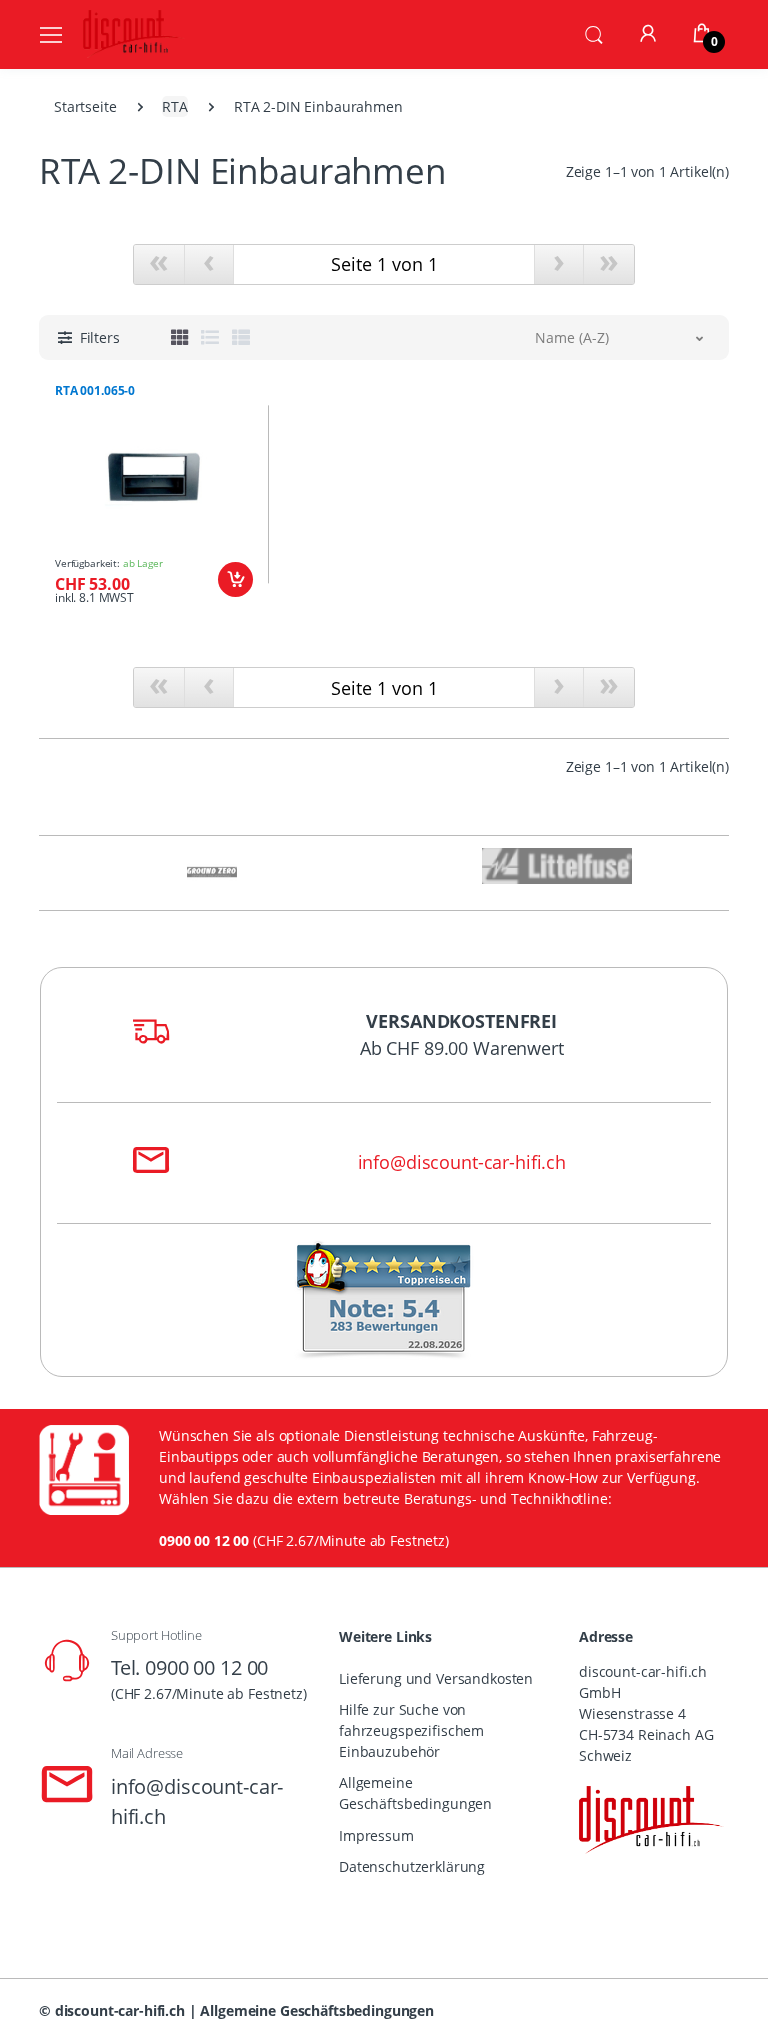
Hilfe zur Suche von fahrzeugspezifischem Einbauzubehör (411, 1730)
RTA (175, 106)
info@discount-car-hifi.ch (462, 1162)
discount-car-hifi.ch (120, 2010)
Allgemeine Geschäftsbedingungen (415, 1793)
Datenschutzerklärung (412, 1866)
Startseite (85, 106)
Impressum (376, 1835)
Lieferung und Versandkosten (436, 1678)
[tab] (180, 337)
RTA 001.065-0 (95, 391)
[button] (594, 33)
